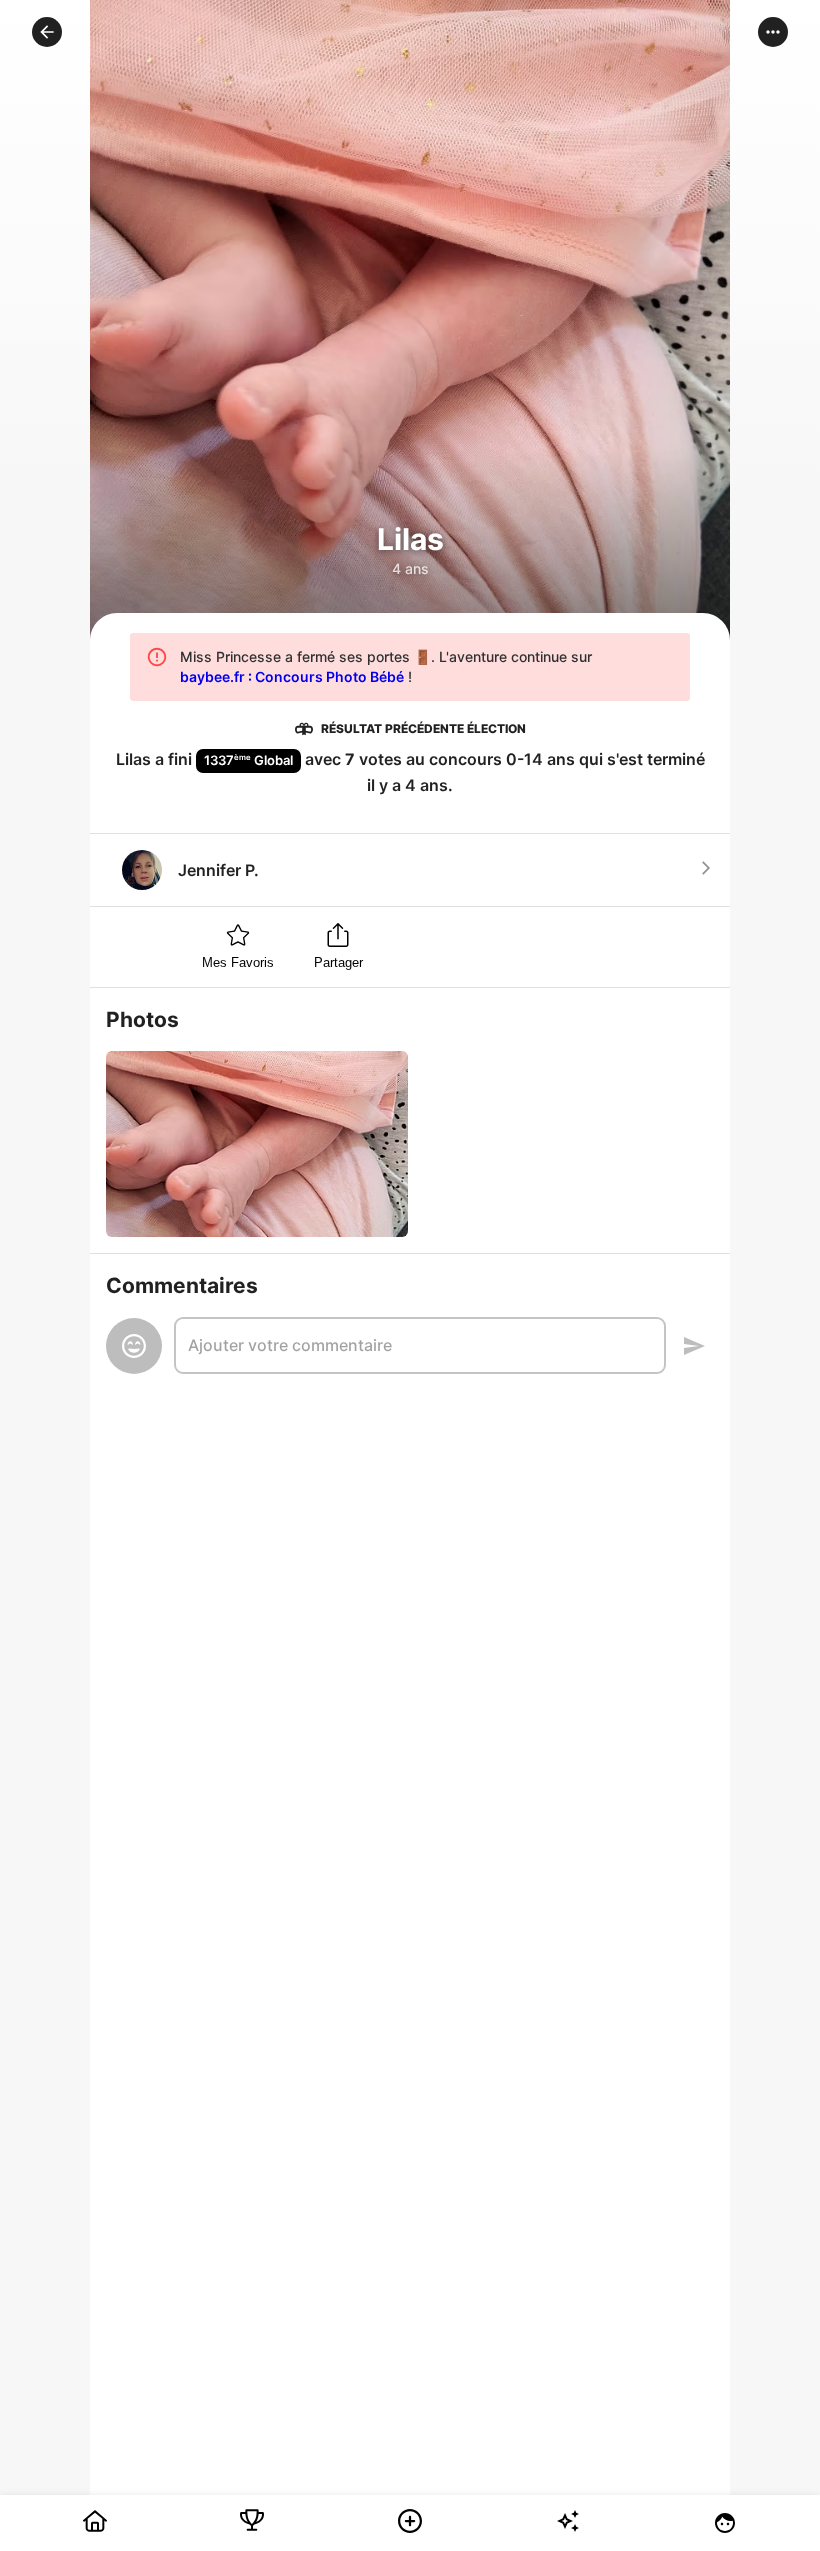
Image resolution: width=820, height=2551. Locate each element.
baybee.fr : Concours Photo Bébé (292, 676)
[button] (47, 32)
